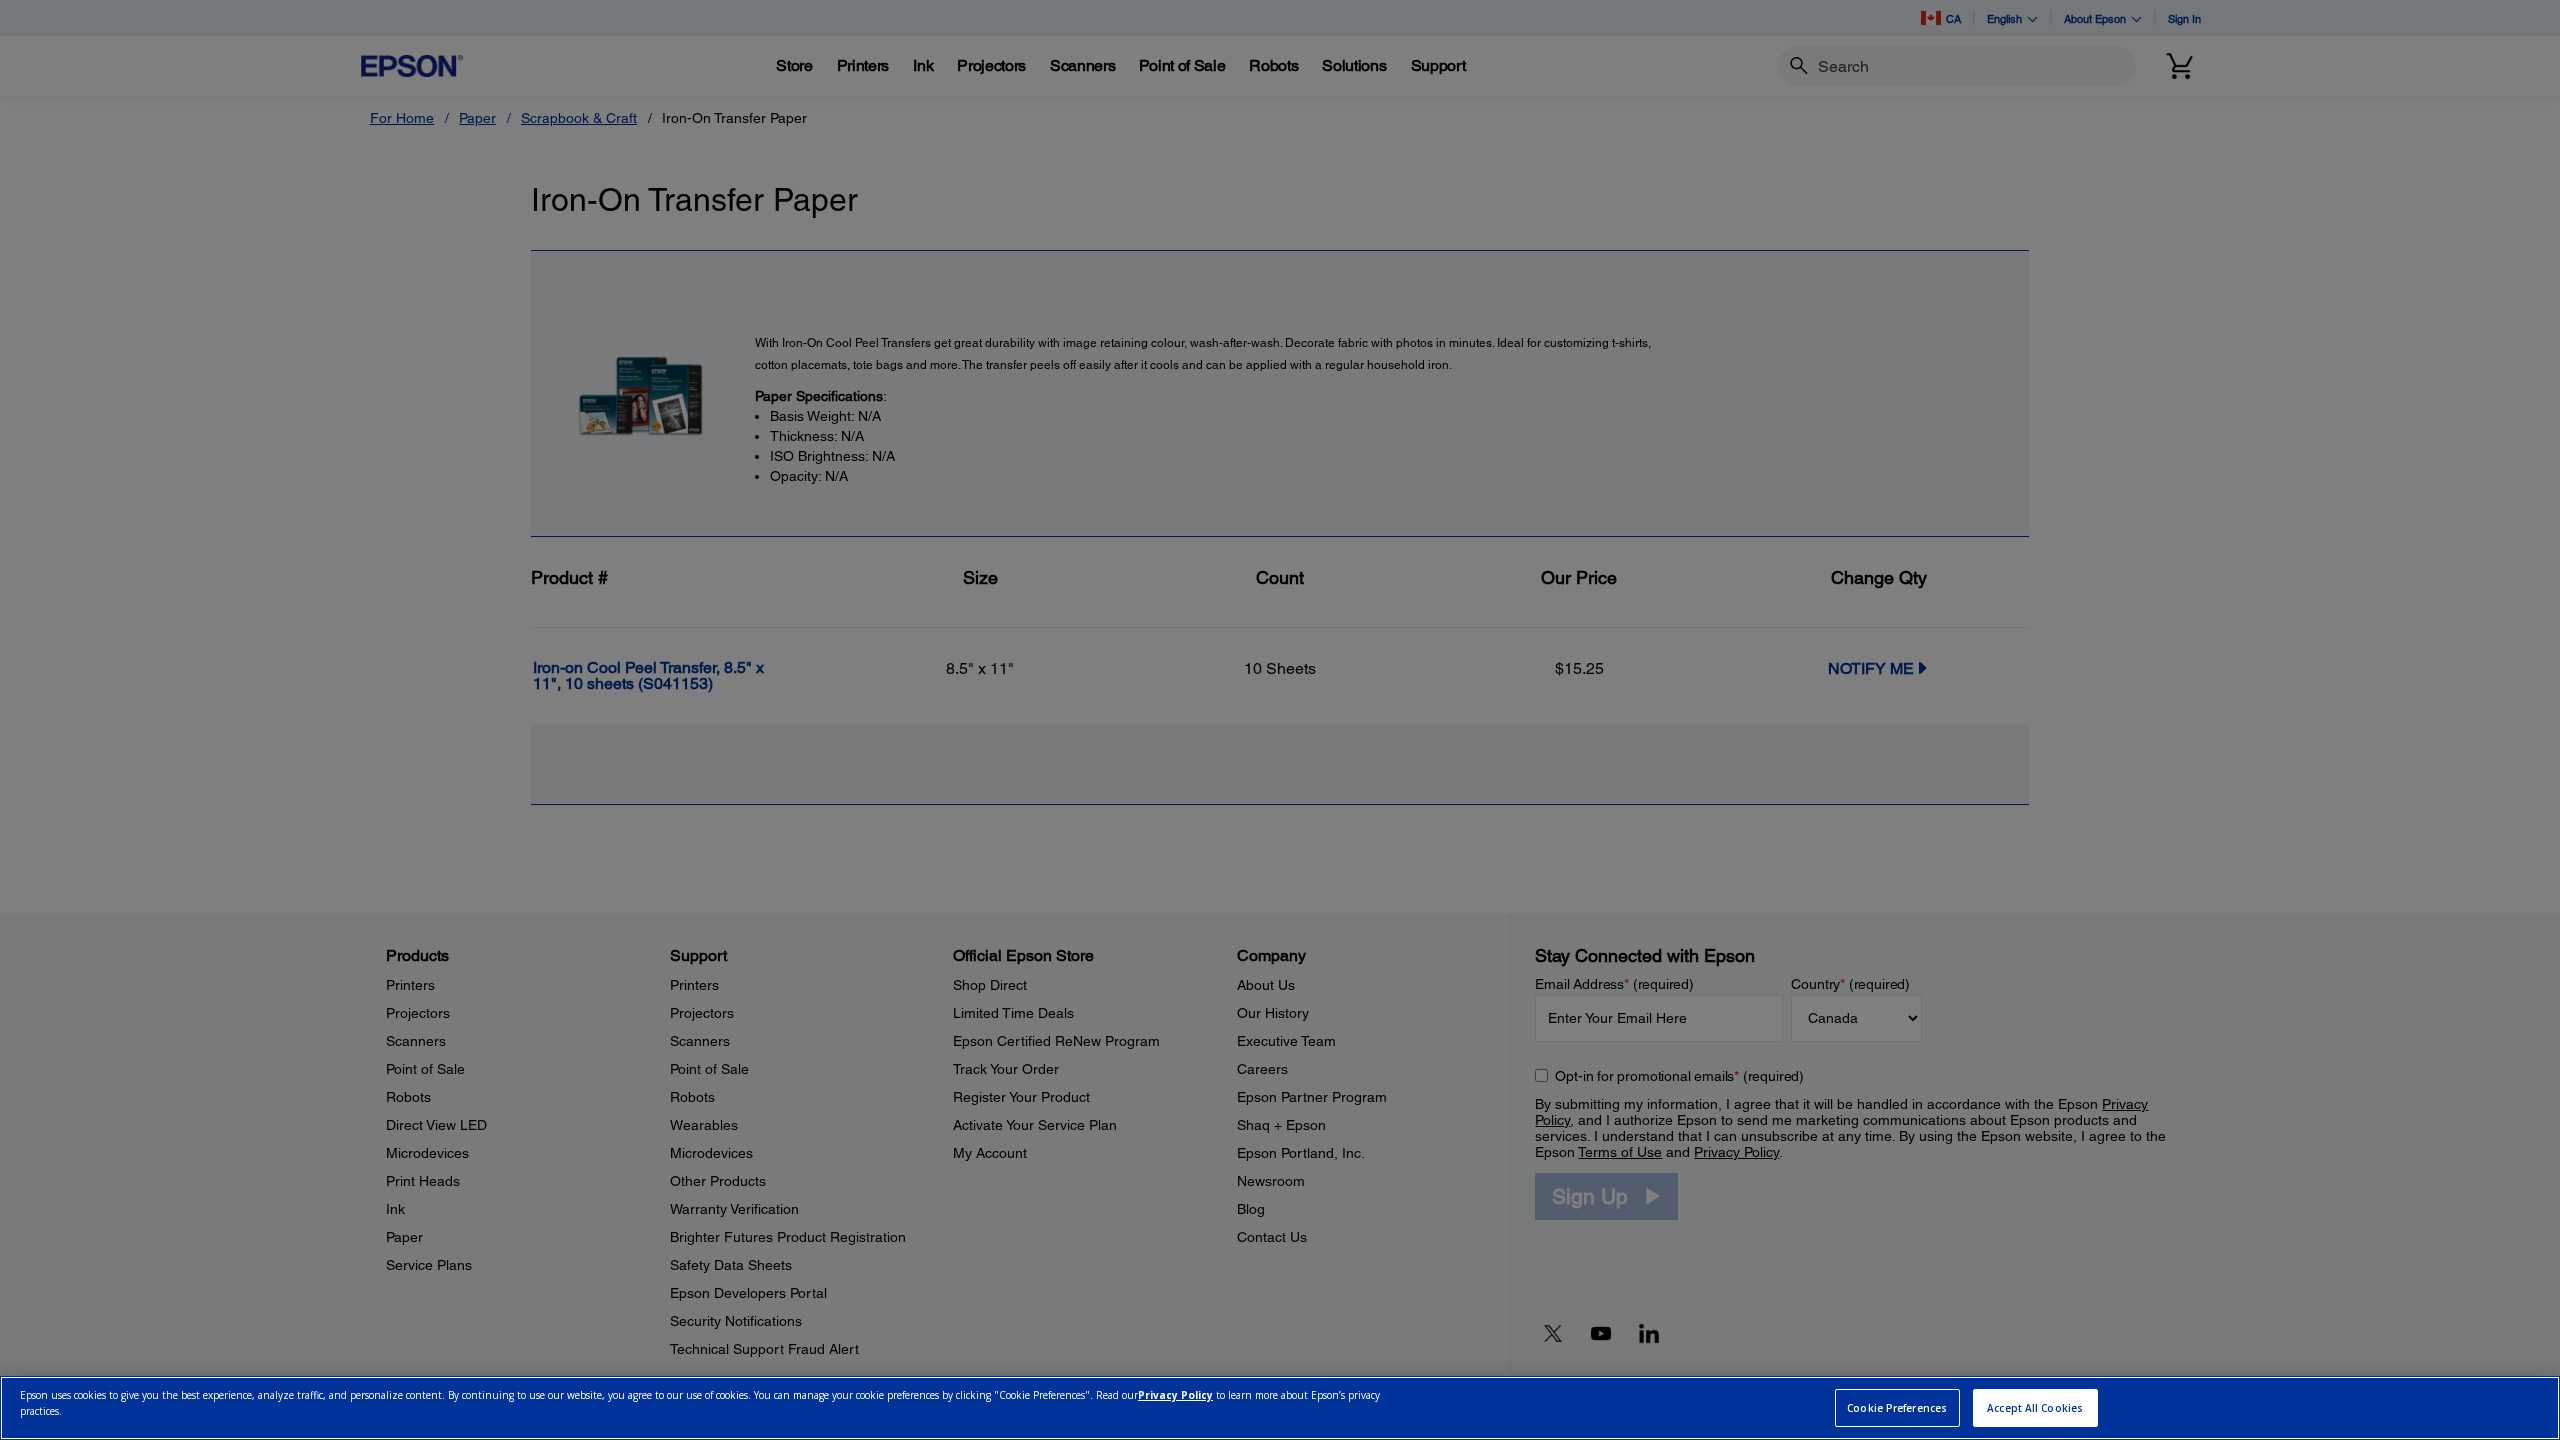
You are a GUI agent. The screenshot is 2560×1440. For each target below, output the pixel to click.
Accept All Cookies (2035, 1408)
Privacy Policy (1175, 1396)
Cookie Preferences (1897, 1408)
